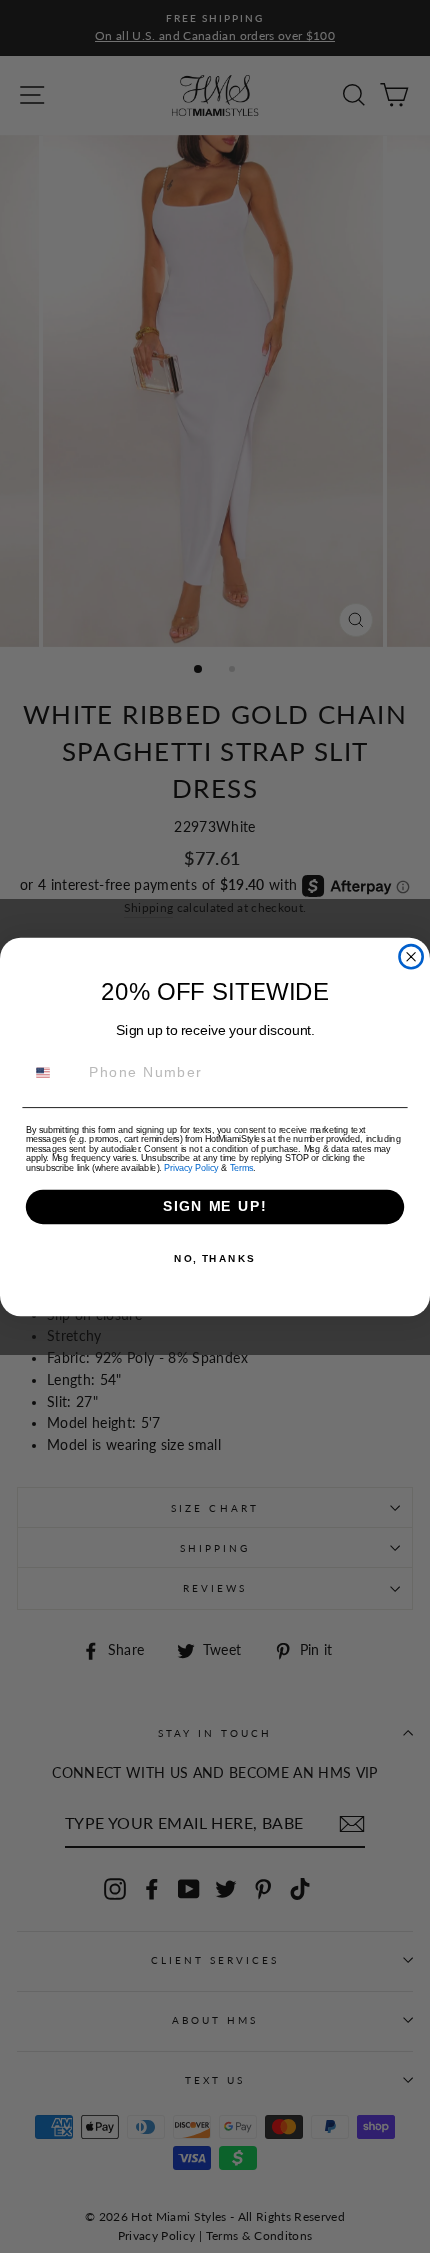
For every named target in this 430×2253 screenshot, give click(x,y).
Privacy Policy (191, 1167)
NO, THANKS (215, 1258)
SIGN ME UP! (215, 1206)
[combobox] (53, 1072)
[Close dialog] (411, 956)
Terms (241, 1167)
